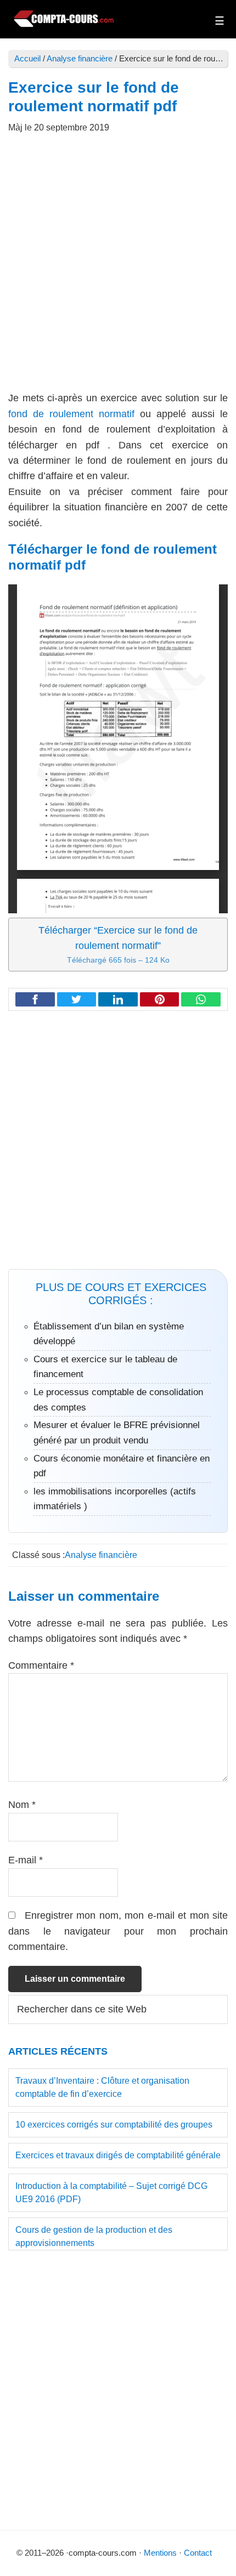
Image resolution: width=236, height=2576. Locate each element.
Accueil (27, 58)
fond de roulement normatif (71, 414)
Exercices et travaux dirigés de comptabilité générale (118, 2155)
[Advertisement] (118, 268)
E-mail (26, 1860)
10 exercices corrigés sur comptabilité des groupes (114, 2125)
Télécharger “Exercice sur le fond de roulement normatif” (118, 945)
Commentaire (41, 1665)
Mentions (160, 2553)
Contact (198, 2553)
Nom (22, 1805)
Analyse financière (80, 58)
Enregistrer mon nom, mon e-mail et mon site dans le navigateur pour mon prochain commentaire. (118, 1931)
